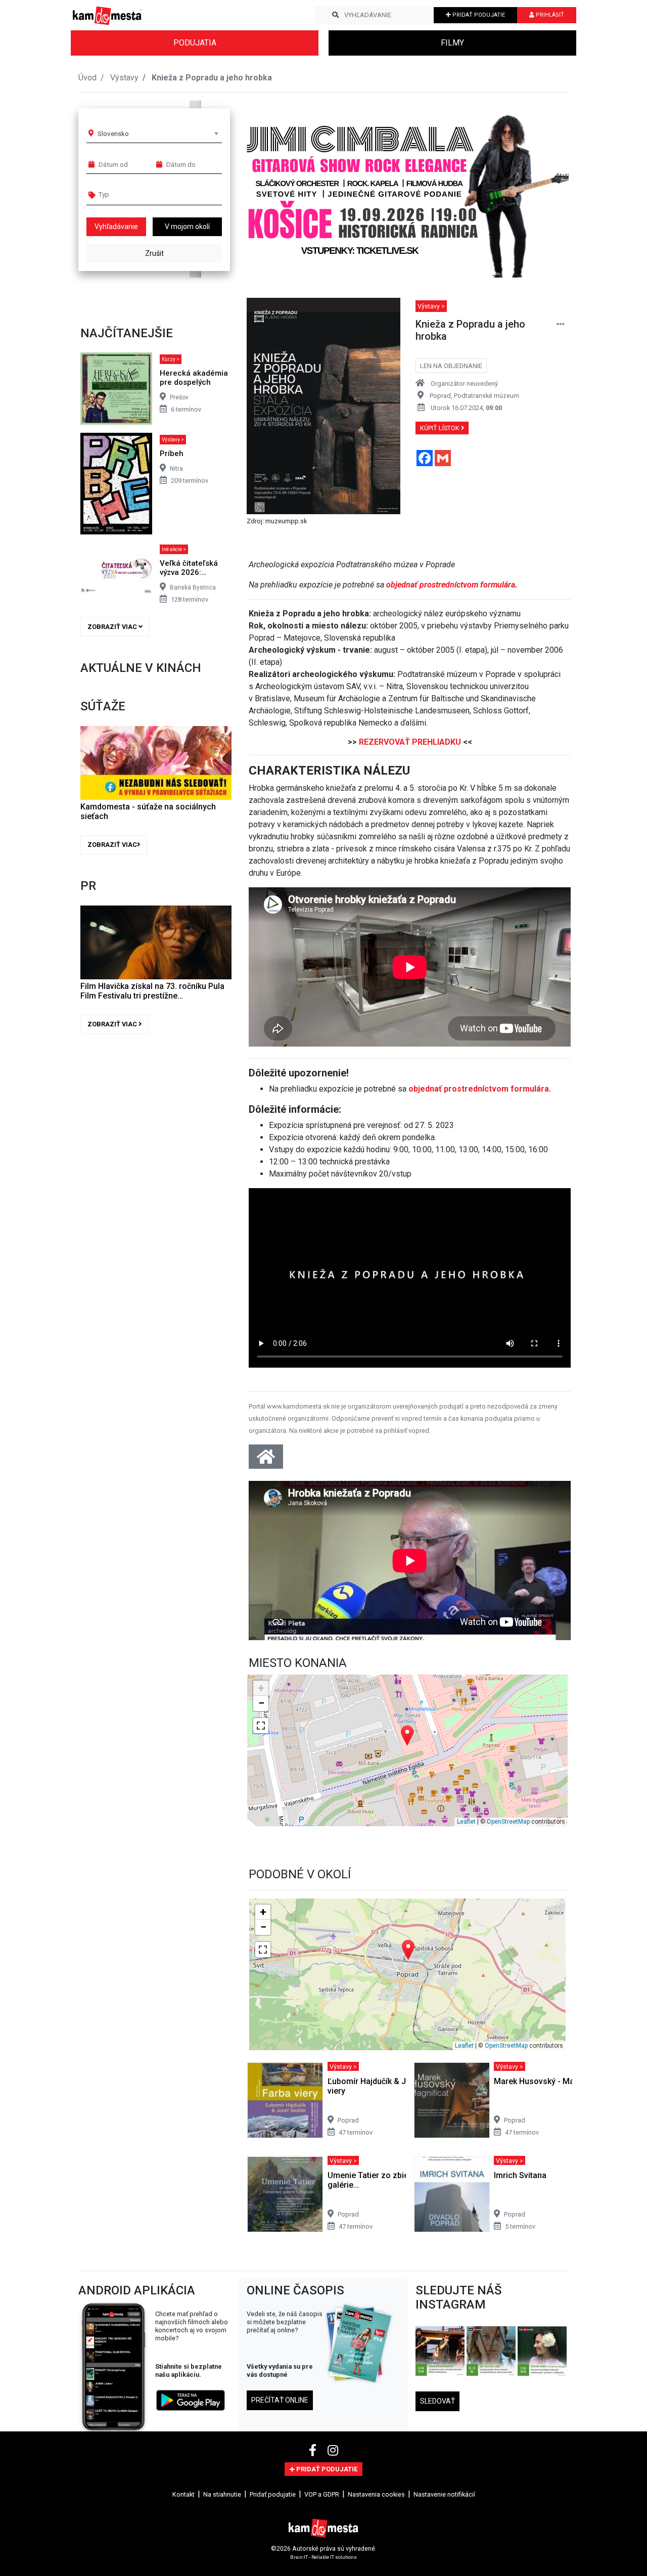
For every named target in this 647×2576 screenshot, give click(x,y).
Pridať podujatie (273, 2494)
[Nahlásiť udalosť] (561, 324)
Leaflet (466, 1822)
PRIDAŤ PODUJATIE (478, 15)
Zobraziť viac (113, 627)
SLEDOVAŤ (437, 2401)
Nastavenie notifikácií (444, 2494)
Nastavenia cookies (376, 2494)
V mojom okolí (187, 227)
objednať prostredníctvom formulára (451, 585)
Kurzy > (171, 359)
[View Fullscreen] (261, 1726)
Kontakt (183, 2494)
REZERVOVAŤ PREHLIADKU (410, 742)
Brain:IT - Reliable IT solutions (323, 2557)
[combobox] (158, 133)
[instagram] (333, 2451)
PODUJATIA (195, 43)
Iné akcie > (174, 549)
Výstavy (124, 78)
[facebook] (314, 2451)
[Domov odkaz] (266, 1460)
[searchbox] (137, 194)
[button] (541, 189)
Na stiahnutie (222, 2494)
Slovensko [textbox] (113, 133)
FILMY (452, 43)
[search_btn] (335, 15)
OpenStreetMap (508, 1822)
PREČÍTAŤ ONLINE (280, 2400)
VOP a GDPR (322, 2494)
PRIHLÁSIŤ (549, 15)
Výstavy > (173, 440)
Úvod (87, 78)
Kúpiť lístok (441, 428)
